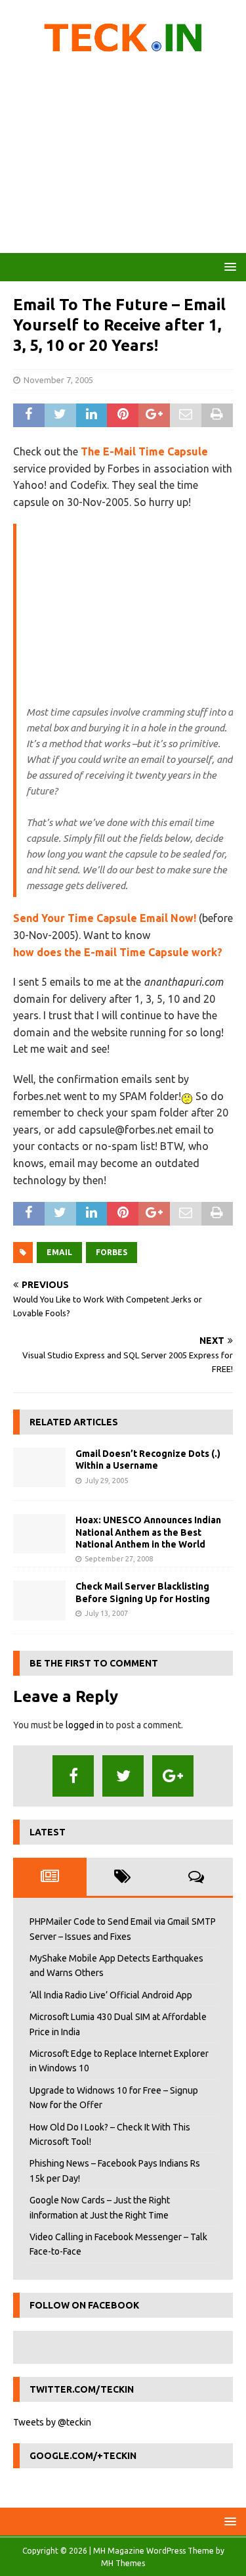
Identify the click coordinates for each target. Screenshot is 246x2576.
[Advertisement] (123, 158)
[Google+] (173, 1776)
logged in (85, 1725)
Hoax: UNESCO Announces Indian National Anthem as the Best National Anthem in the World (148, 1532)
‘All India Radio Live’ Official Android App (111, 1995)
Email (59, 1252)
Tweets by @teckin (52, 2422)
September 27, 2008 (119, 1559)
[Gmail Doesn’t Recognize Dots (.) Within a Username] (39, 1467)
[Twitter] (123, 1776)
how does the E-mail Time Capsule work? (118, 952)
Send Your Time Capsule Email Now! (105, 918)
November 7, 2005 (58, 380)
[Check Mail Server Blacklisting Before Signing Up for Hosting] (39, 1600)
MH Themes (123, 2563)
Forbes (112, 1252)
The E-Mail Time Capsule (144, 451)
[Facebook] (73, 1776)
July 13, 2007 (106, 1613)
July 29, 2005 (106, 1481)
